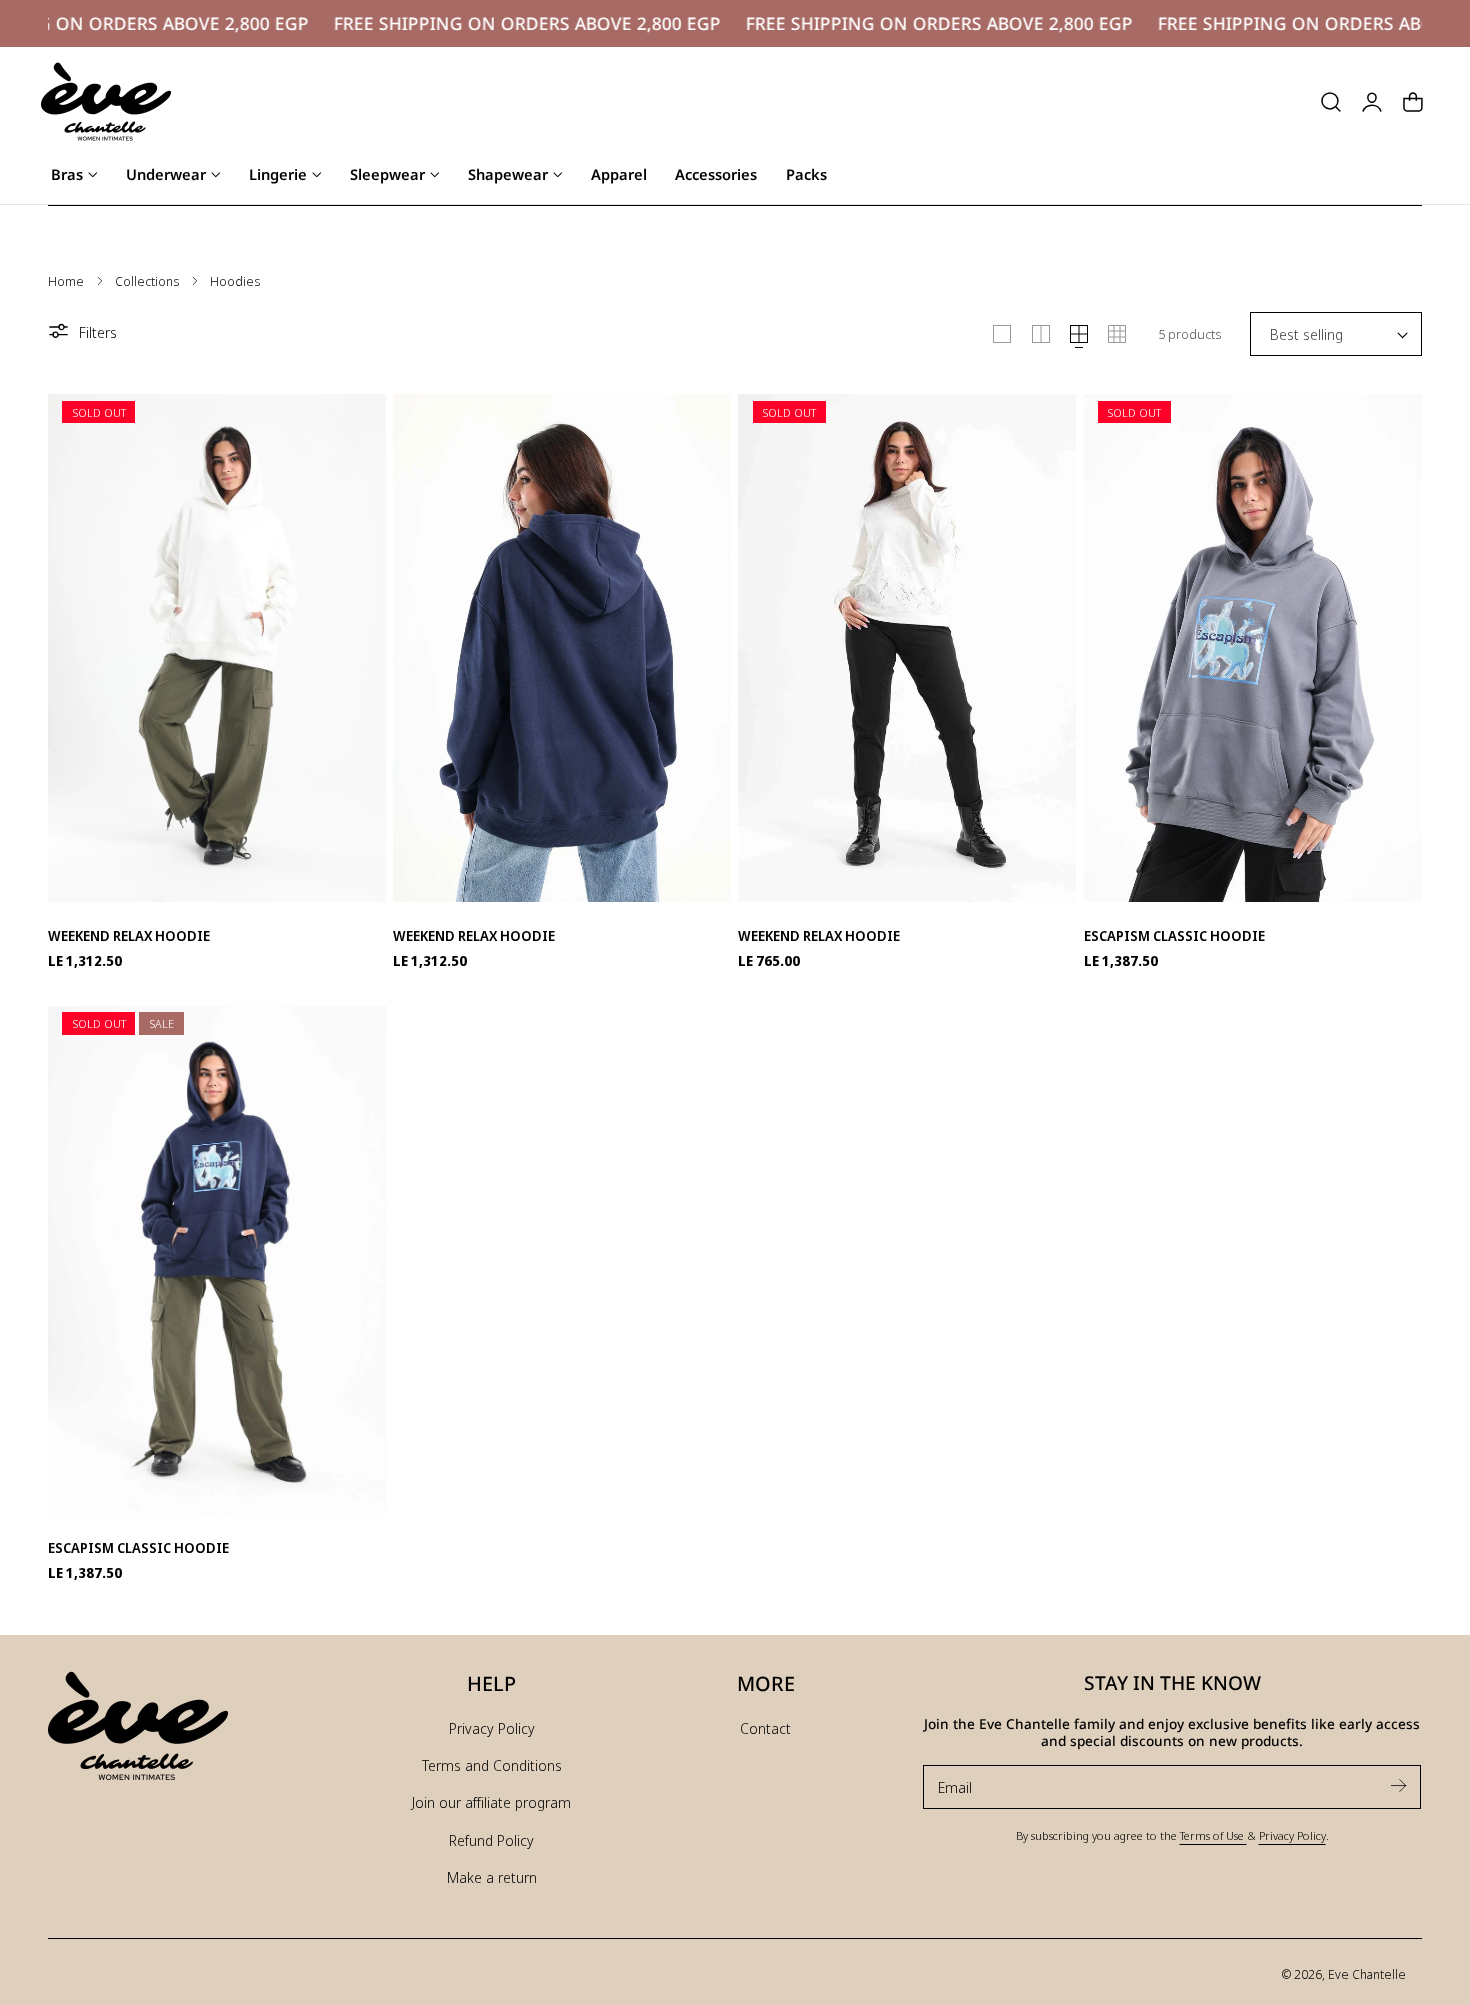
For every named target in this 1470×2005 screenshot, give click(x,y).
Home (66, 281)
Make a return (492, 1877)
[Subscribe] (1398, 1785)
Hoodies (235, 281)
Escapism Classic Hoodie (1174, 935)
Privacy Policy (492, 1728)
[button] (1331, 102)
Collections (147, 281)
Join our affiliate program (491, 1802)
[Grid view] (1002, 334)
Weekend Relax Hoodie (129, 935)
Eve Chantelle (1367, 1974)
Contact (765, 1728)
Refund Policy (491, 1840)
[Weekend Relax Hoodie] (217, 643)
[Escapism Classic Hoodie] (1253, 643)
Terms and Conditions (492, 1765)
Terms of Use (1213, 1835)
